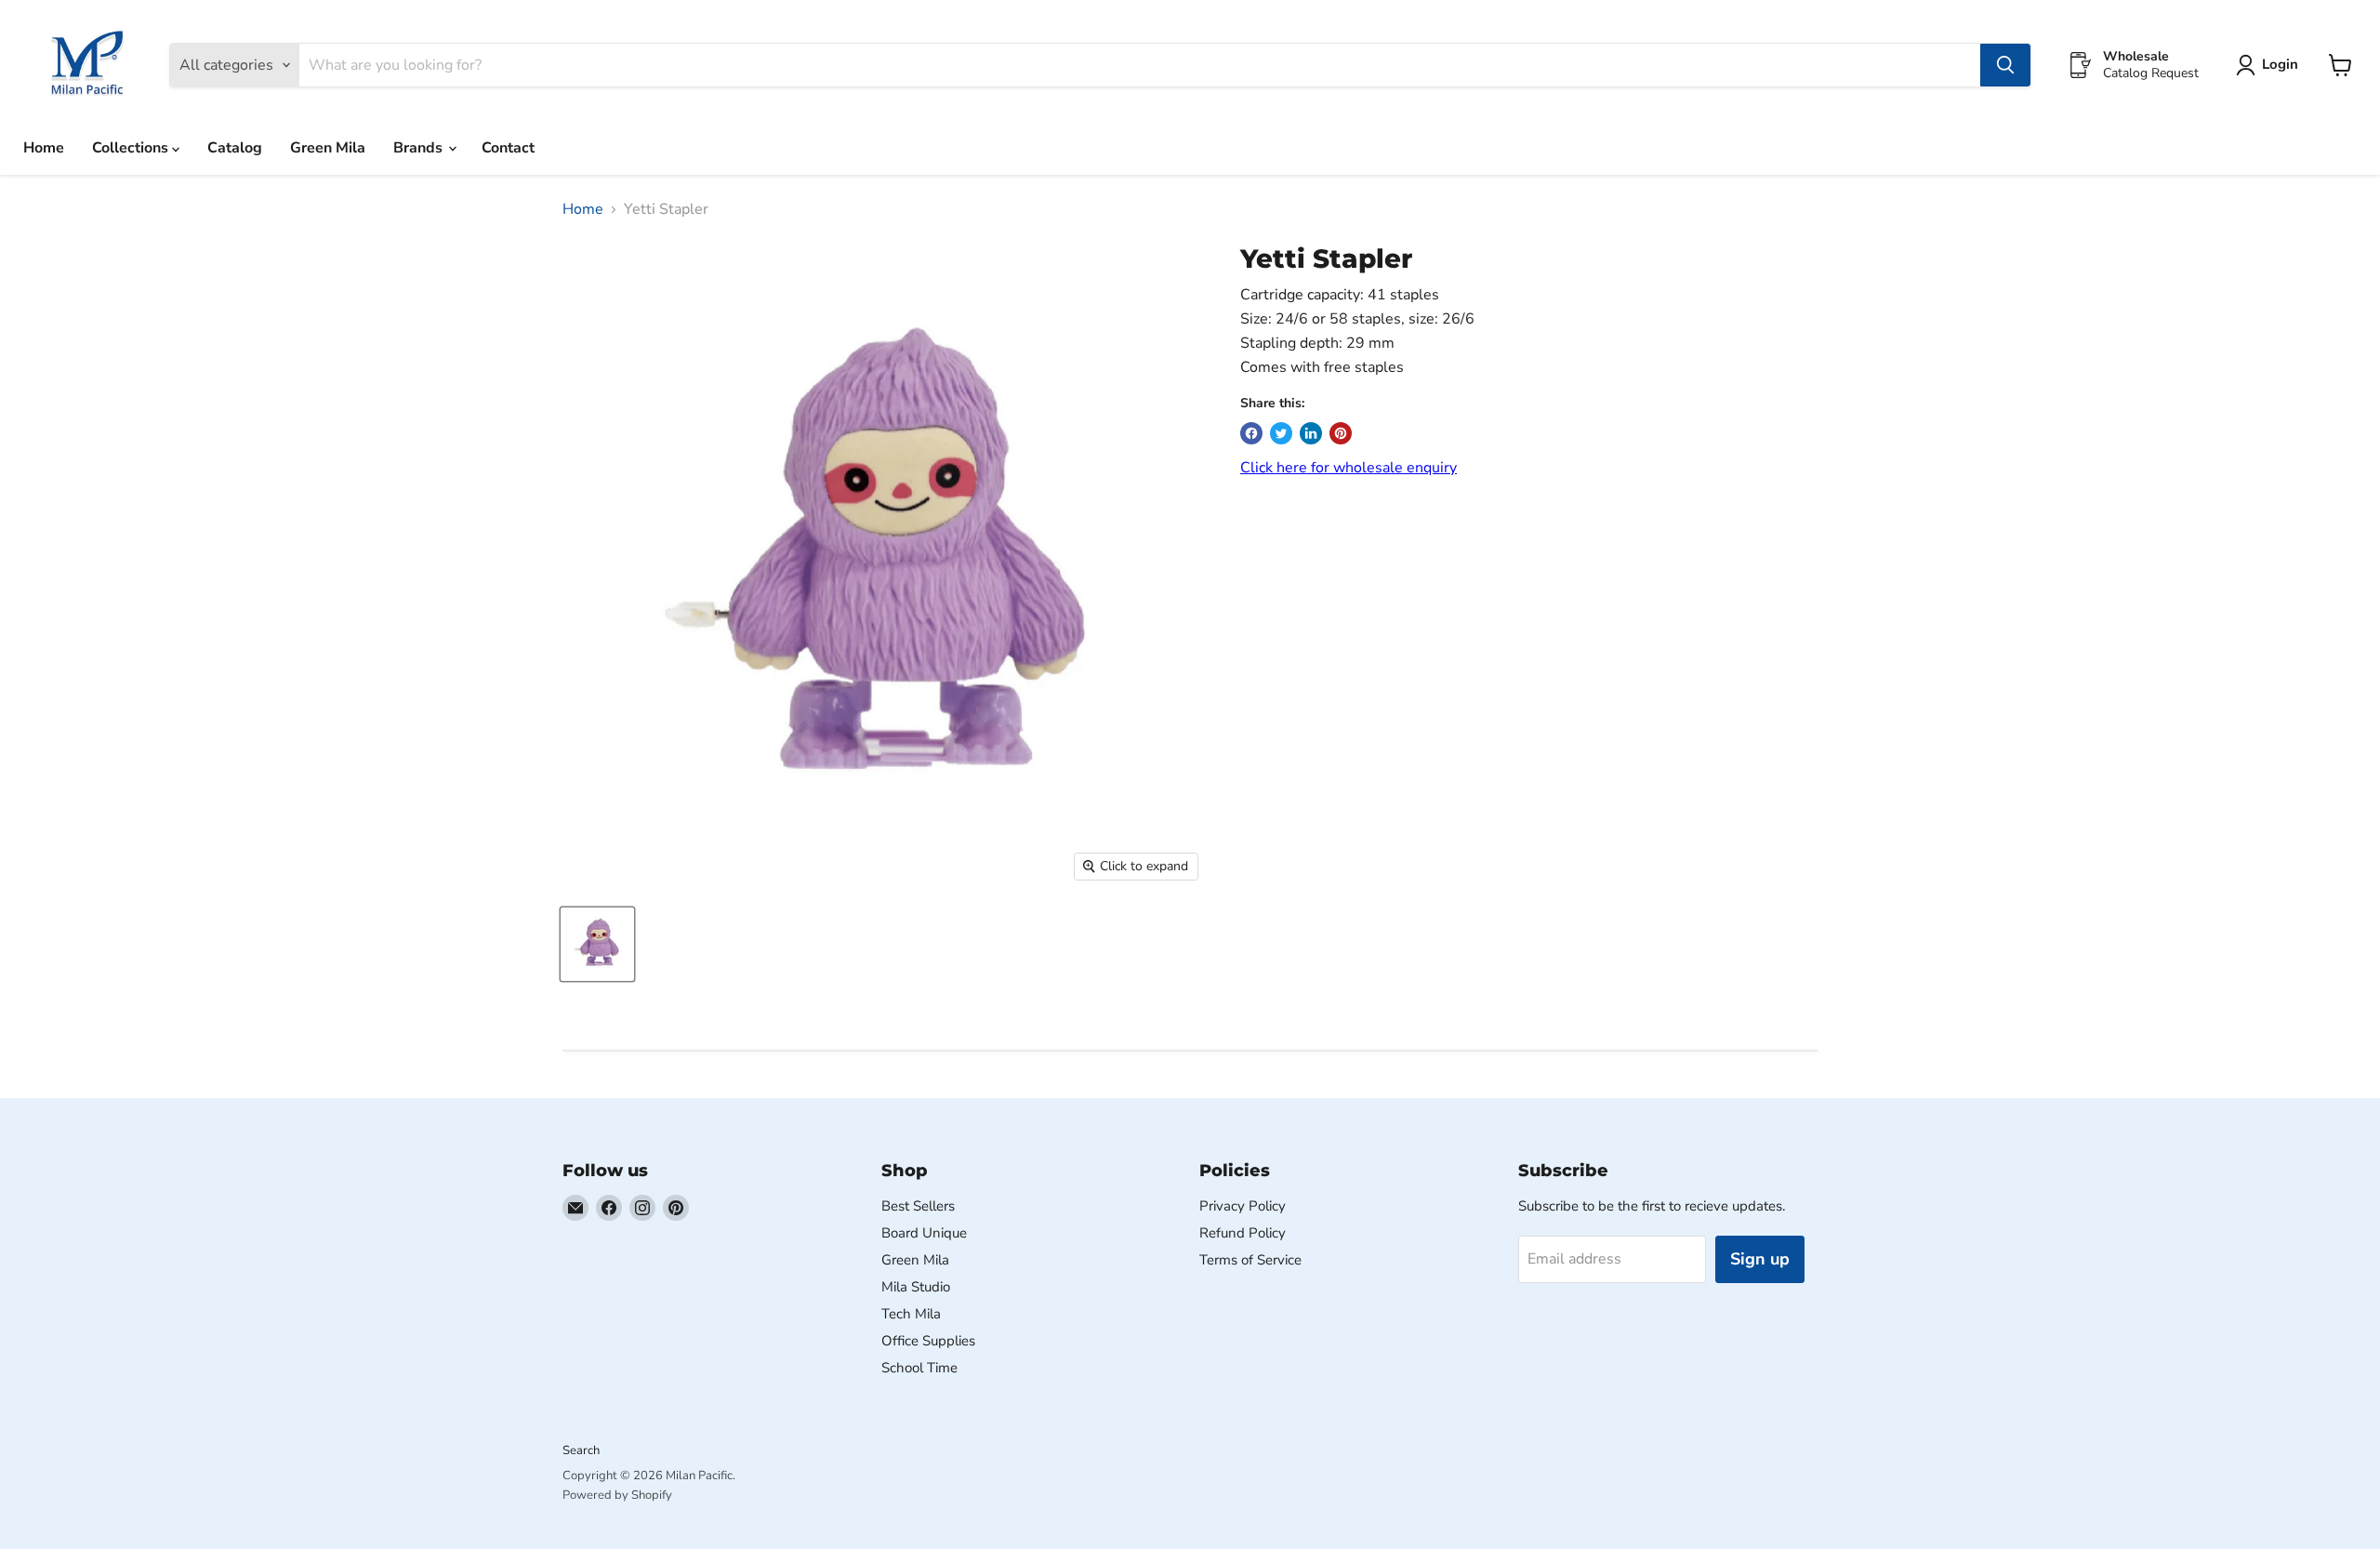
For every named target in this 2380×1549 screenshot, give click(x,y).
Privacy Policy (1243, 1206)
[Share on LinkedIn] (1311, 433)
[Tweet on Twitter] (1281, 433)
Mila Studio (916, 1287)
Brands (420, 148)
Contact (508, 148)
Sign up (1760, 1259)
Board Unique (924, 1233)
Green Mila (328, 148)
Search (581, 1450)
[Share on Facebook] (1251, 433)
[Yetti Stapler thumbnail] (597, 944)
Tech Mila (911, 1314)
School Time (919, 1368)
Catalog (235, 148)
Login (2280, 64)
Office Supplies (928, 1341)
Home (44, 148)
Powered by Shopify (617, 1495)
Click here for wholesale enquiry (1349, 468)
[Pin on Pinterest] (1341, 433)
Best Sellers (918, 1206)
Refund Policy (1243, 1233)
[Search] (2005, 65)
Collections (132, 148)
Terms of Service (1250, 1260)
